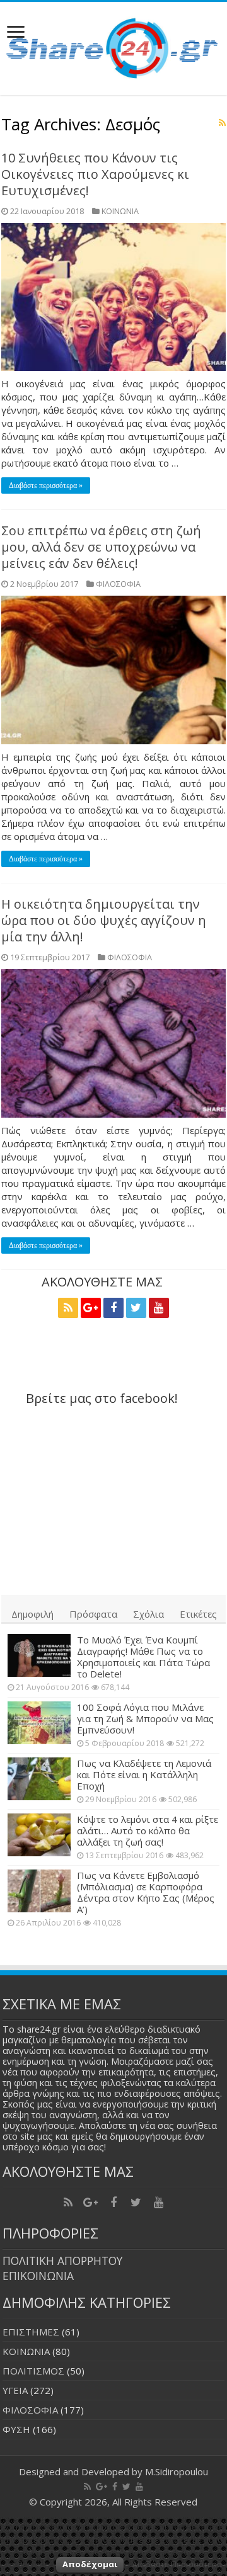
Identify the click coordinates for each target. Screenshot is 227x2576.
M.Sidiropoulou (177, 2471)
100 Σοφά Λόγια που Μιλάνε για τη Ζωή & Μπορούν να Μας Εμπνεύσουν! (145, 1718)
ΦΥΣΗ (16, 2429)
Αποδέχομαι (90, 2564)
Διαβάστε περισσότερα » (46, 485)
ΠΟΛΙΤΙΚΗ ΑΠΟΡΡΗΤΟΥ (62, 2261)
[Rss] (68, 1308)
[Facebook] (113, 1308)
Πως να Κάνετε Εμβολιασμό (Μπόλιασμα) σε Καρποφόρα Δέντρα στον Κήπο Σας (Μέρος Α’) (146, 1892)
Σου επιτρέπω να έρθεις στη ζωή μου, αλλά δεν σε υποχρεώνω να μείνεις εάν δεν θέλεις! (101, 547)
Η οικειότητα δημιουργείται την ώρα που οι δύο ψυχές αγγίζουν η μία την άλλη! (104, 920)
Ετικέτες (198, 1614)
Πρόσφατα (93, 1614)
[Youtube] (159, 1308)
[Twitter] (136, 1308)
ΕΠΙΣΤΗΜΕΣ (31, 2332)
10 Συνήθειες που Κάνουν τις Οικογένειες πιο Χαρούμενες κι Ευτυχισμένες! (95, 174)
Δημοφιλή (32, 1614)
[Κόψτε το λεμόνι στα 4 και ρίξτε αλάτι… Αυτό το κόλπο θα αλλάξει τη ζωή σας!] (39, 1835)
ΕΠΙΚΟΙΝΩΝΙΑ (38, 2276)
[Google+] (91, 1308)
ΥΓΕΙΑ (15, 2390)
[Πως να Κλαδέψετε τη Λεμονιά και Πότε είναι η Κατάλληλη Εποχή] (39, 1779)
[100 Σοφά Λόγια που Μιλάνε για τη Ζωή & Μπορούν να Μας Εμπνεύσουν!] (39, 1723)
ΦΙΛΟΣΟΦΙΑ (118, 584)
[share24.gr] (113, 45)
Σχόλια (148, 1614)
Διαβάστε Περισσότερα (177, 2564)
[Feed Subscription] (222, 122)
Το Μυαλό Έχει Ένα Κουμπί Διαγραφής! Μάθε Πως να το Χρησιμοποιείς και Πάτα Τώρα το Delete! (143, 1657)
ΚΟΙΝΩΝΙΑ (120, 211)
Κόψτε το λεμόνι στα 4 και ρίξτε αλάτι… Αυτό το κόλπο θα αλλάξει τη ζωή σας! (148, 1830)
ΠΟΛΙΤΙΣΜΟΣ (33, 2371)
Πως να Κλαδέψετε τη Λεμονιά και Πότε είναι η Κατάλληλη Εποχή (144, 1774)
